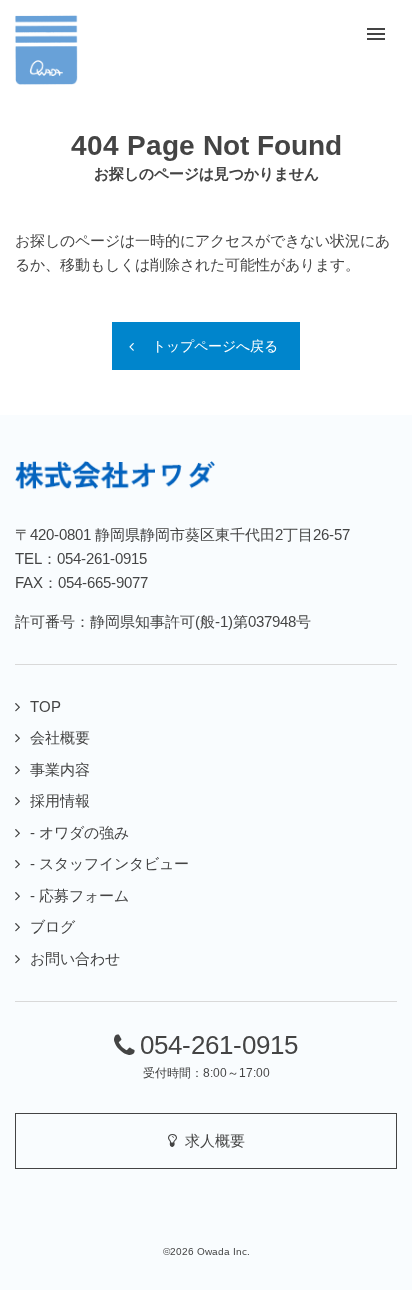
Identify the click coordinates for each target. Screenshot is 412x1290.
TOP (45, 706)
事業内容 (60, 769)
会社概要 (60, 737)
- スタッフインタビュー (109, 863)
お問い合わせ (75, 958)
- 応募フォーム (79, 895)
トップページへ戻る (215, 346)
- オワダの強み (79, 832)
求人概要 (211, 1140)
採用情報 (60, 800)
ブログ (52, 926)
